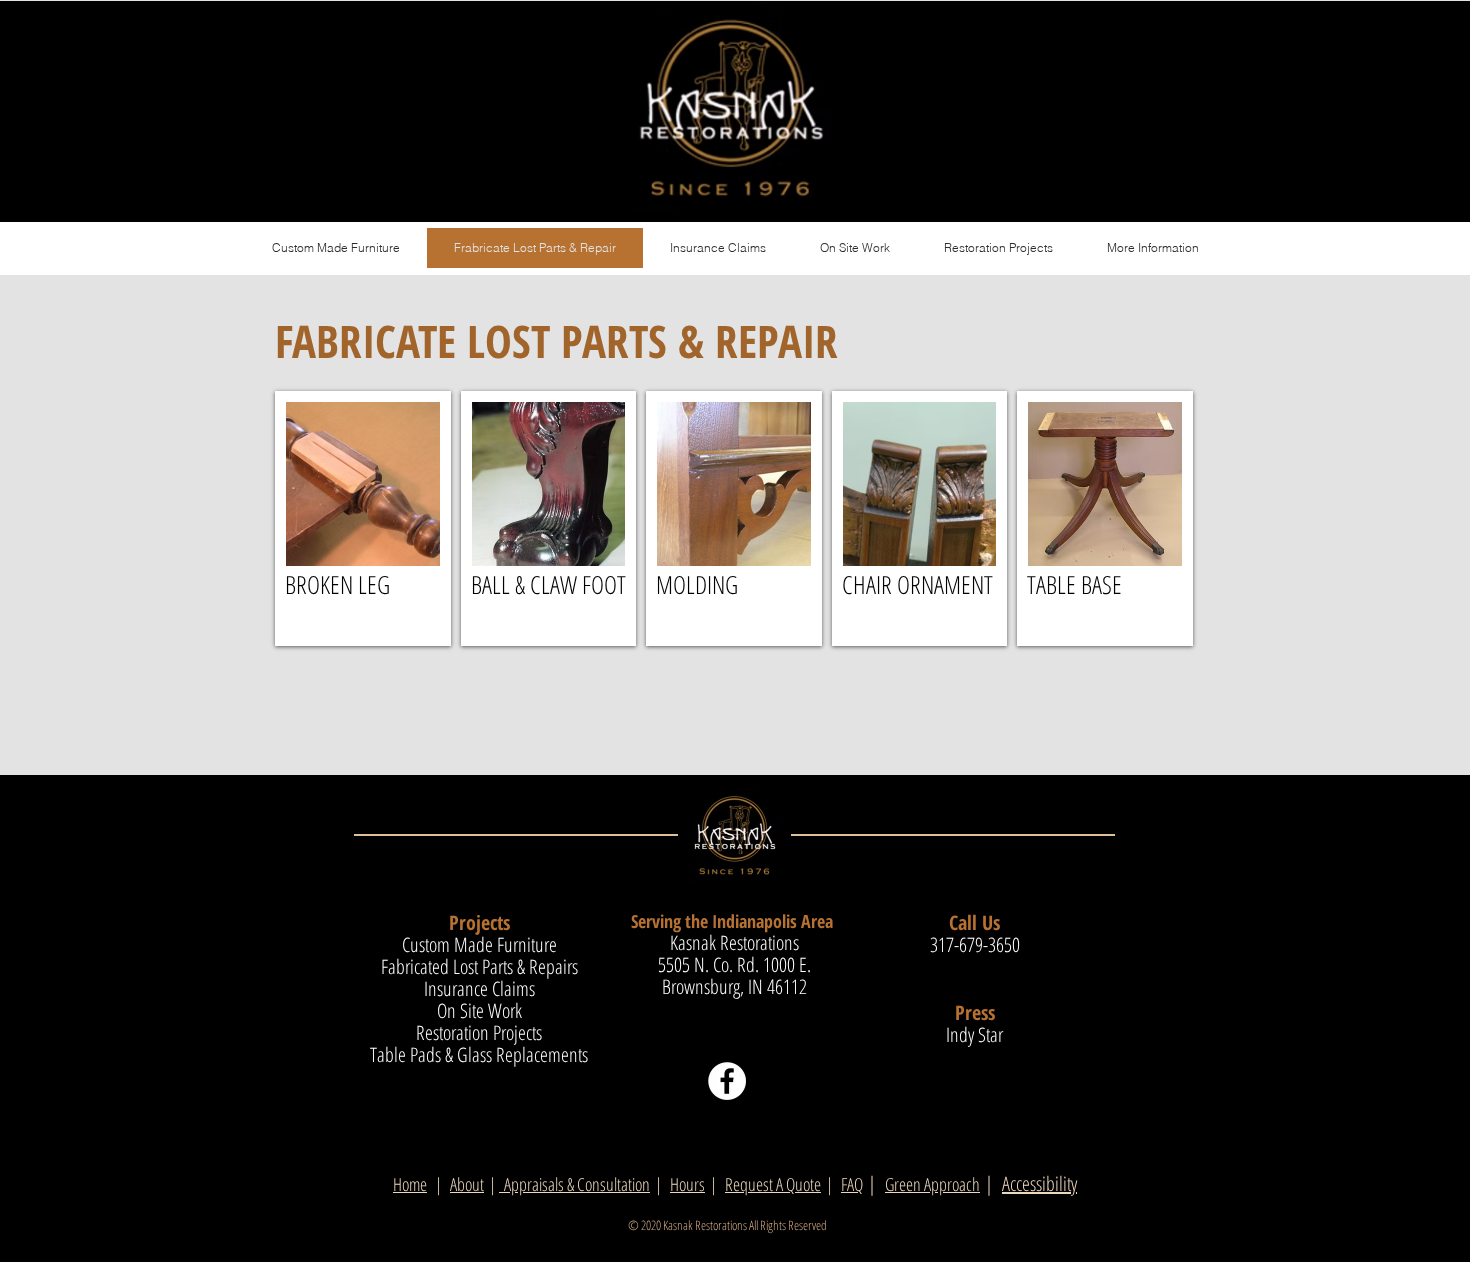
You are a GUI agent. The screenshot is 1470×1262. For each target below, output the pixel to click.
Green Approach (932, 1184)
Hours (687, 1184)
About (467, 1184)
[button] (1152, 248)
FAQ (852, 1184)
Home (410, 1184)
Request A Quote (773, 1184)
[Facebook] (727, 1081)
